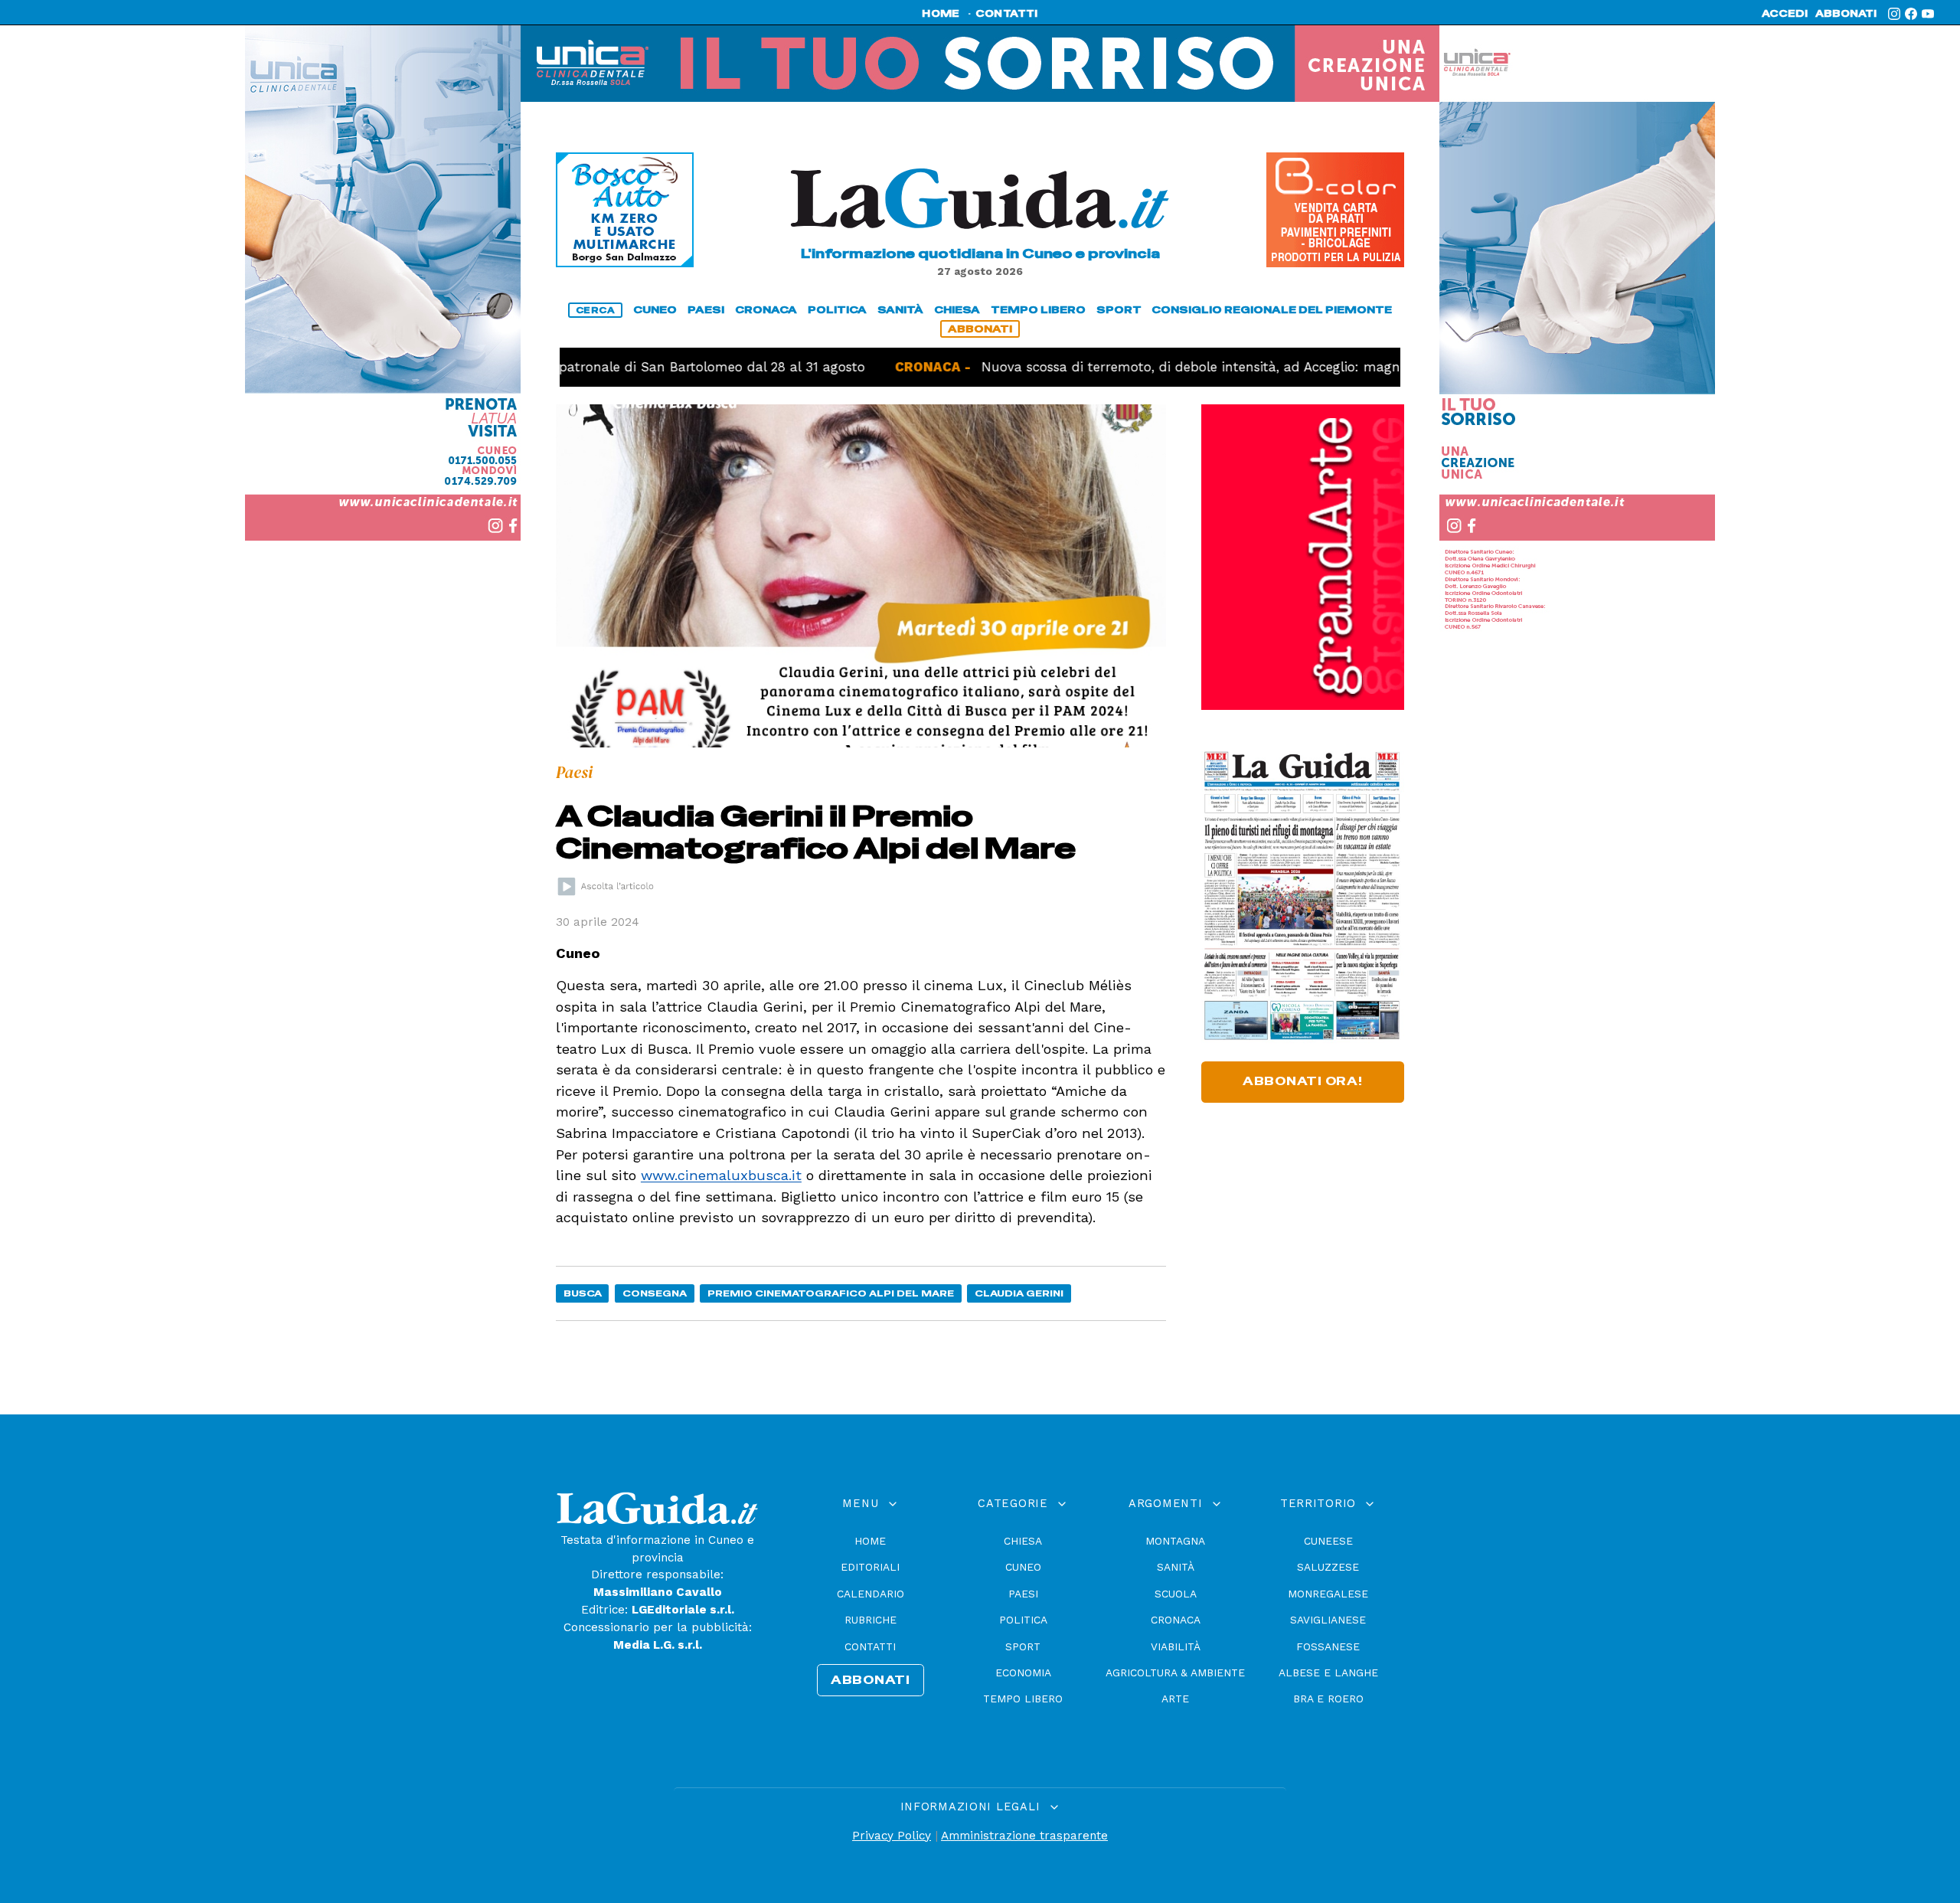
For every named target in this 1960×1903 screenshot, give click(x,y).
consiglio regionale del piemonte (1272, 310)
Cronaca (1176, 1620)
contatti (1007, 14)
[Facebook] (1911, 14)
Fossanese (1328, 1646)
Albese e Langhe (1328, 1672)
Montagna (1175, 1541)
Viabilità (1176, 1646)
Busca (583, 1293)
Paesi (1023, 1594)
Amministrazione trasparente (1024, 1836)
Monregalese (1328, 1594)
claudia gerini (1019, 1293)
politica (837, 310)
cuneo (655, 310)
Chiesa (1023, 1541)
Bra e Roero (1328, 1699)
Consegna (655, 1293)
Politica (1023, 1620)
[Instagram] (1894, 14)
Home (870, 1541)
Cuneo (1023, 1567)
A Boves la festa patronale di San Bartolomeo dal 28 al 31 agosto (597, 367)
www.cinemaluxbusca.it (721, 1175)
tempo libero (1038, 310)
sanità (900, 310)
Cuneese (1328, 1541)
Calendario (871, 1594)
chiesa (957, 310)
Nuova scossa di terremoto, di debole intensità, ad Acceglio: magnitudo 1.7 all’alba (1166, 367)
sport (1119, 310)
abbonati (1846, 14)
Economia (1023, 1672)
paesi (706, 310)
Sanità (1176, 1567)
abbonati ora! (1303, 1081)
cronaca (766, 310)
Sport (1023, 1646)
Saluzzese (1328, 1567)
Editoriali (870, 1567)
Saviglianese (1328, 1620)
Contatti (870, 1646)
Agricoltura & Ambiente (1175, 1672)
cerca (596, 310)
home (941, 14)
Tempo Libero (1023, 1699)
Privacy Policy (892, 1836)
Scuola (1176, 1594)
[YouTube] (1928, 14)
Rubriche (871, 1620)
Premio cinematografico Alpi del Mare (831, 1293)
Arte (1175, 1699)
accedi (1785, 14)
